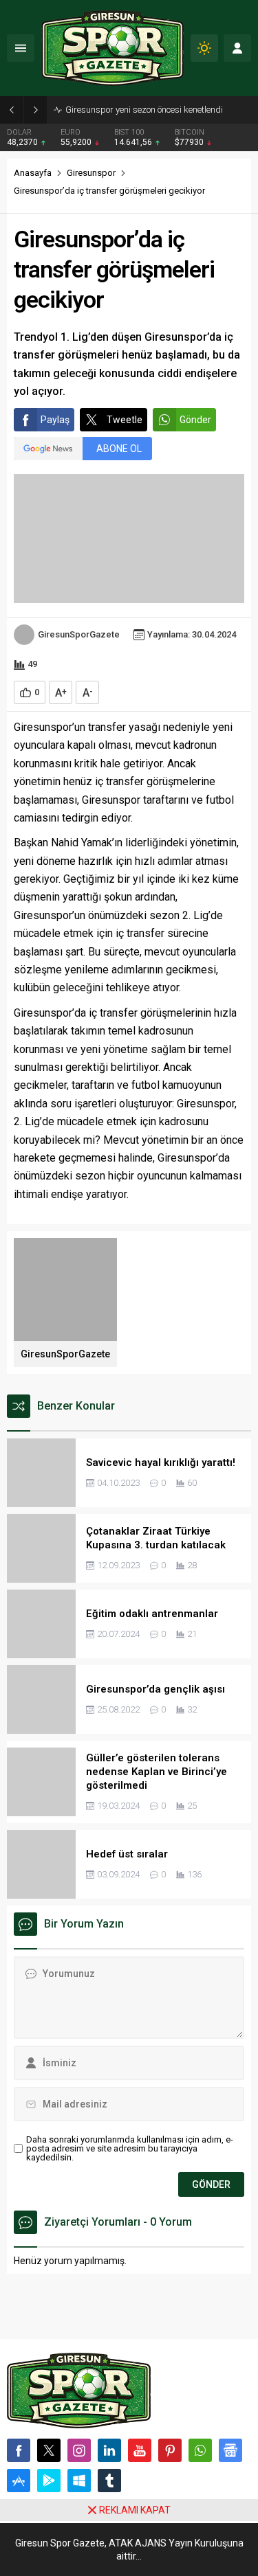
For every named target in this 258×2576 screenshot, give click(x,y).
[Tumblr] (109, 2481)
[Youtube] (140, 2450)
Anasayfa (33, 173)
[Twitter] (49, 2450)
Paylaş (55, 420)
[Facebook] (19, 2450)
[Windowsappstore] (79, 2481)
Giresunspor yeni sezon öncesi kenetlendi (144, 110)
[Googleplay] (49, 2481)
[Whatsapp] (200, 2450)
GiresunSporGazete (79, 634)
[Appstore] (19, 2481)
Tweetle (125, 420)
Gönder (195, 420)
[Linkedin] (109, 2450)
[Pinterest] (170, 2450)
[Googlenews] (230, 2450)
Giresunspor (91, 173)
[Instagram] (79, 2450)
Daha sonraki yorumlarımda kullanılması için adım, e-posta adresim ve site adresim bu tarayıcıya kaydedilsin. (130, 2148)
